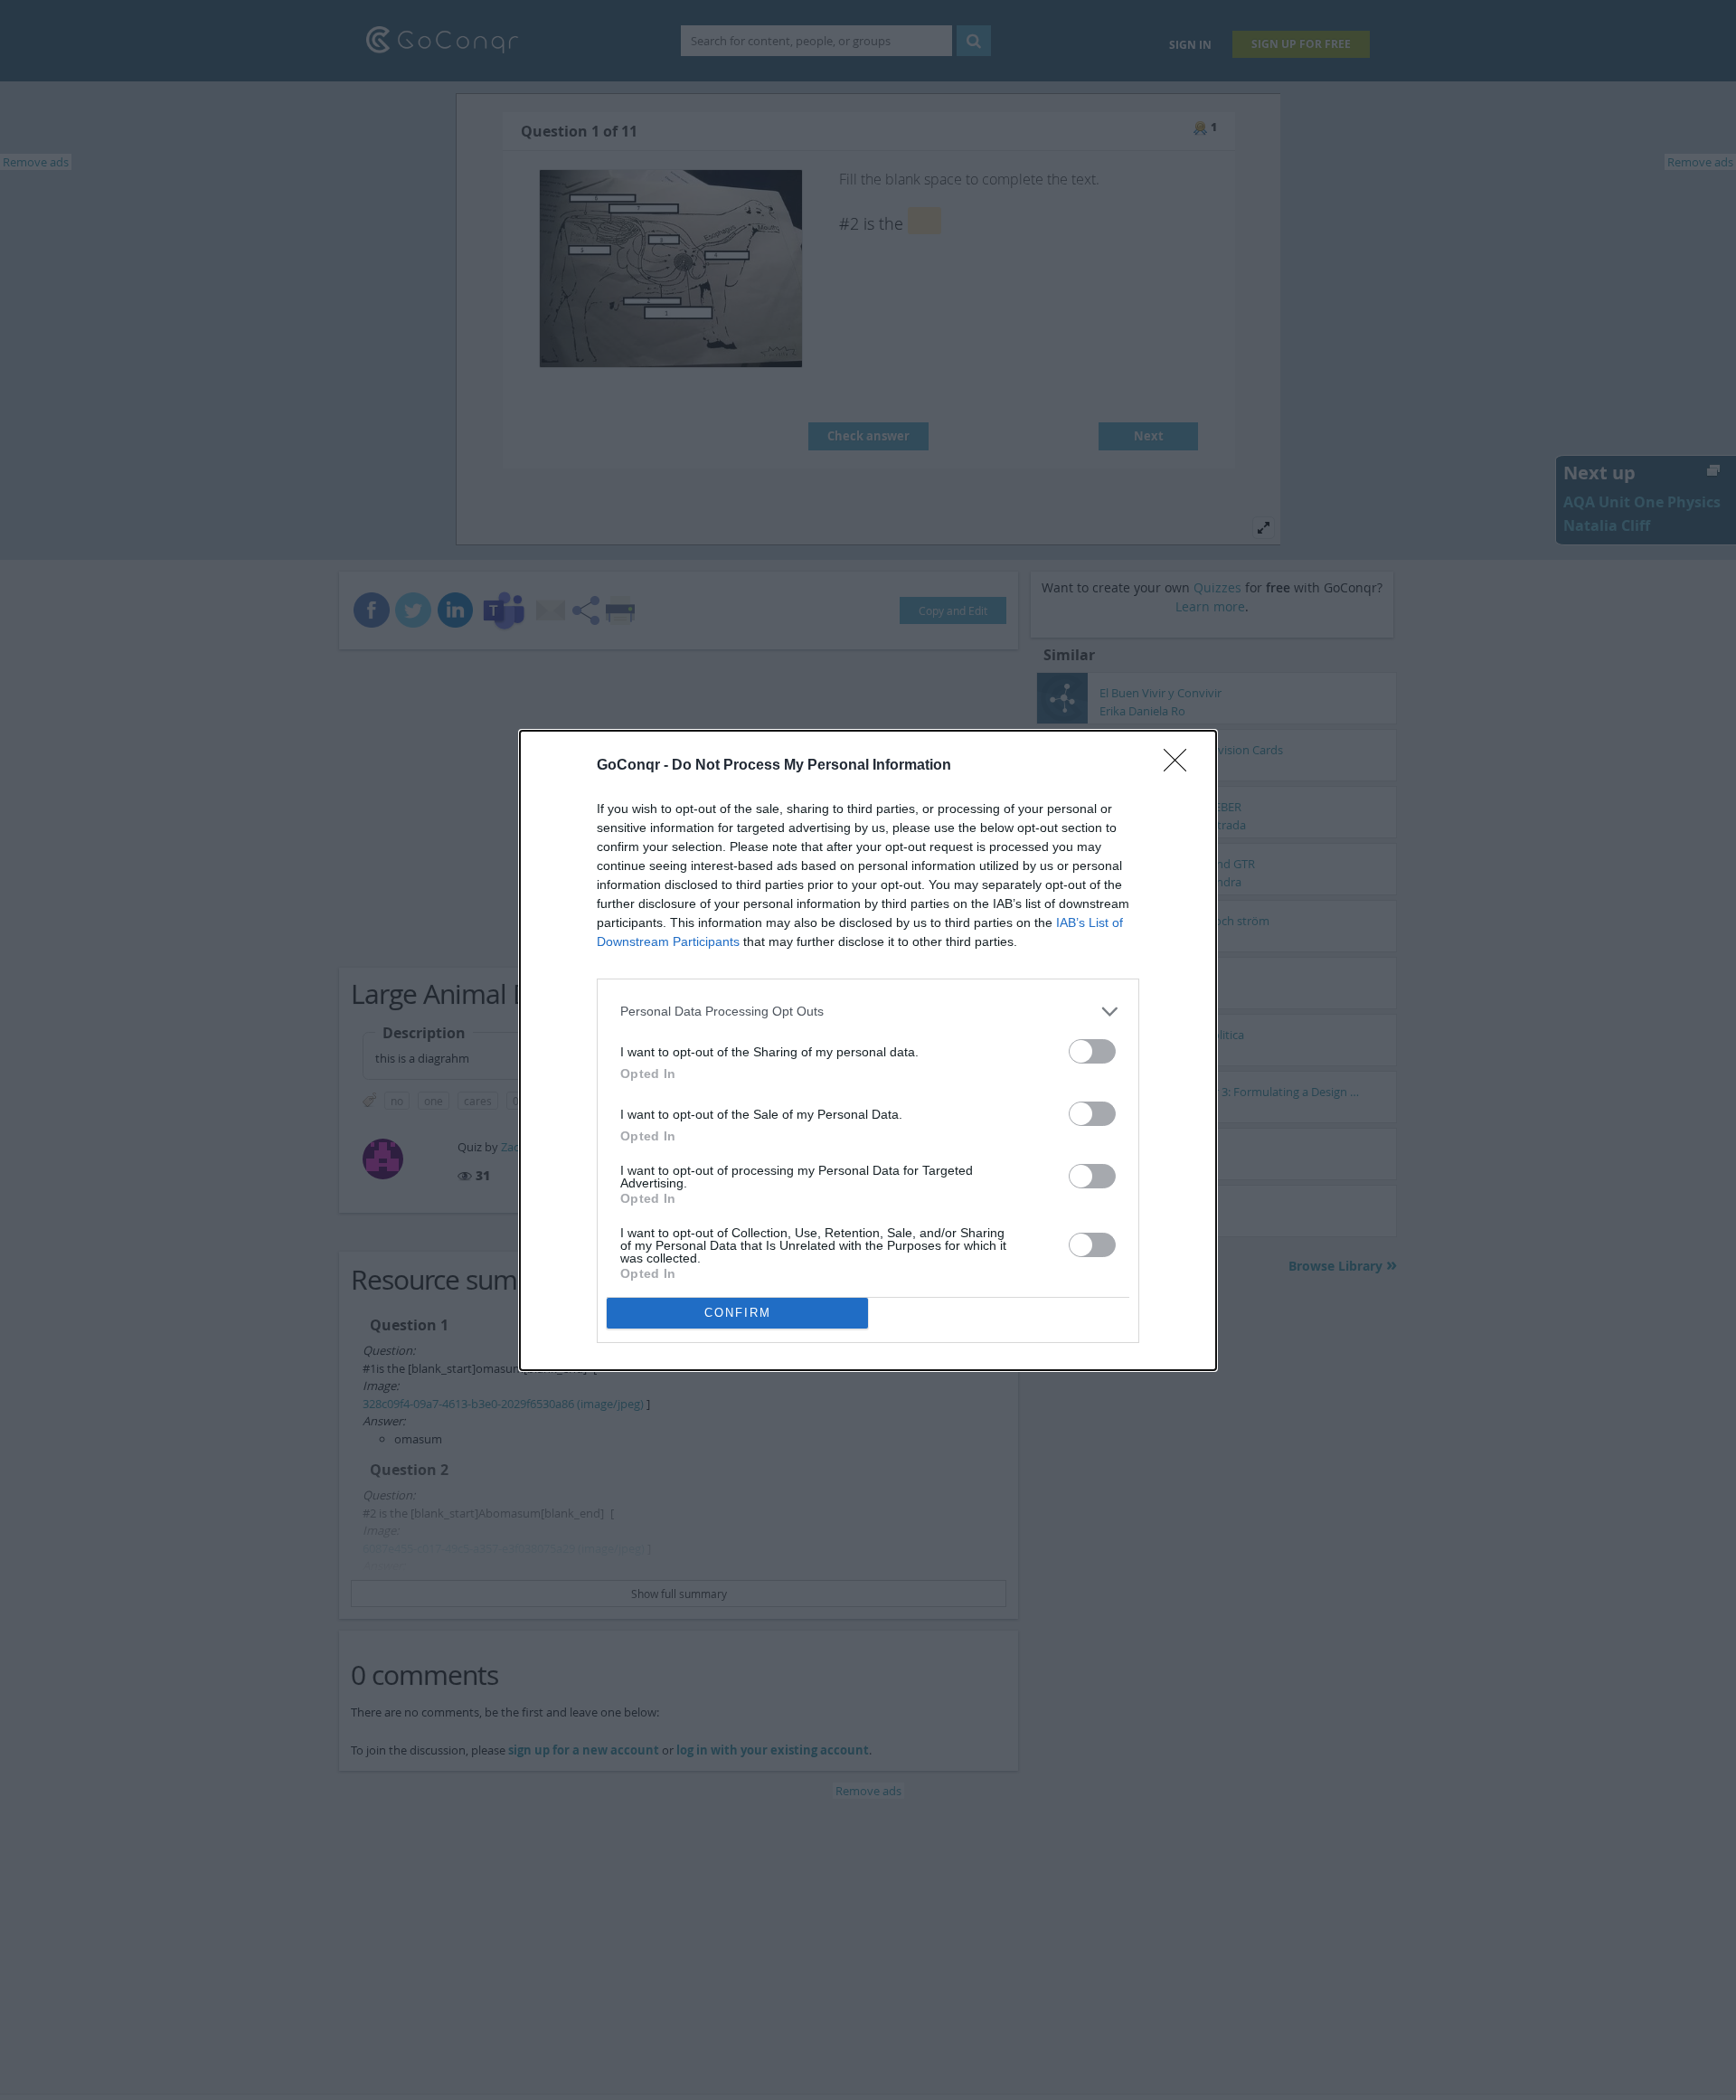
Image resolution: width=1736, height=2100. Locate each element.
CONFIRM (738, 1313)
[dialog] (868, 1050)
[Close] (1181, 766)
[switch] (1092, 1051)
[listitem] (868, 1012)
